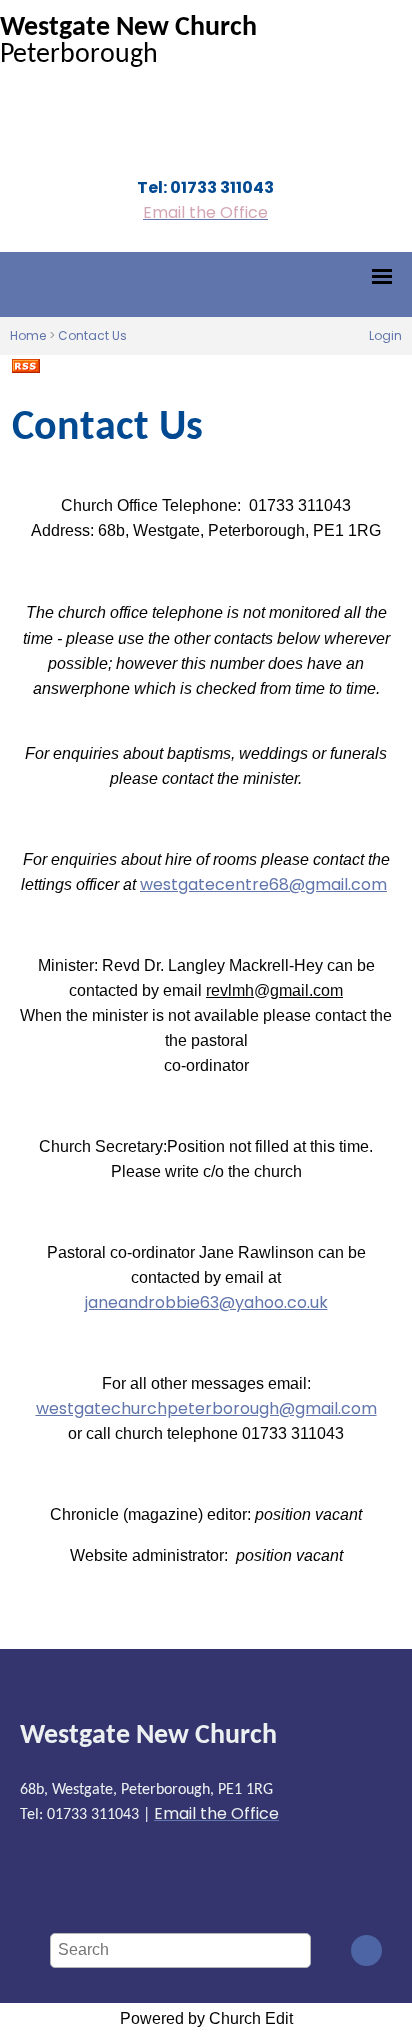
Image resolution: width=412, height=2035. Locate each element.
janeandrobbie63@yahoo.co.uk (206, 1302)
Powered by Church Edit (206, 2018)
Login (385, 335)
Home (28, 335)
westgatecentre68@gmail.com (263, 884)
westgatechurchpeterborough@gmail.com (206, 1408)
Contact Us (92, 335)
